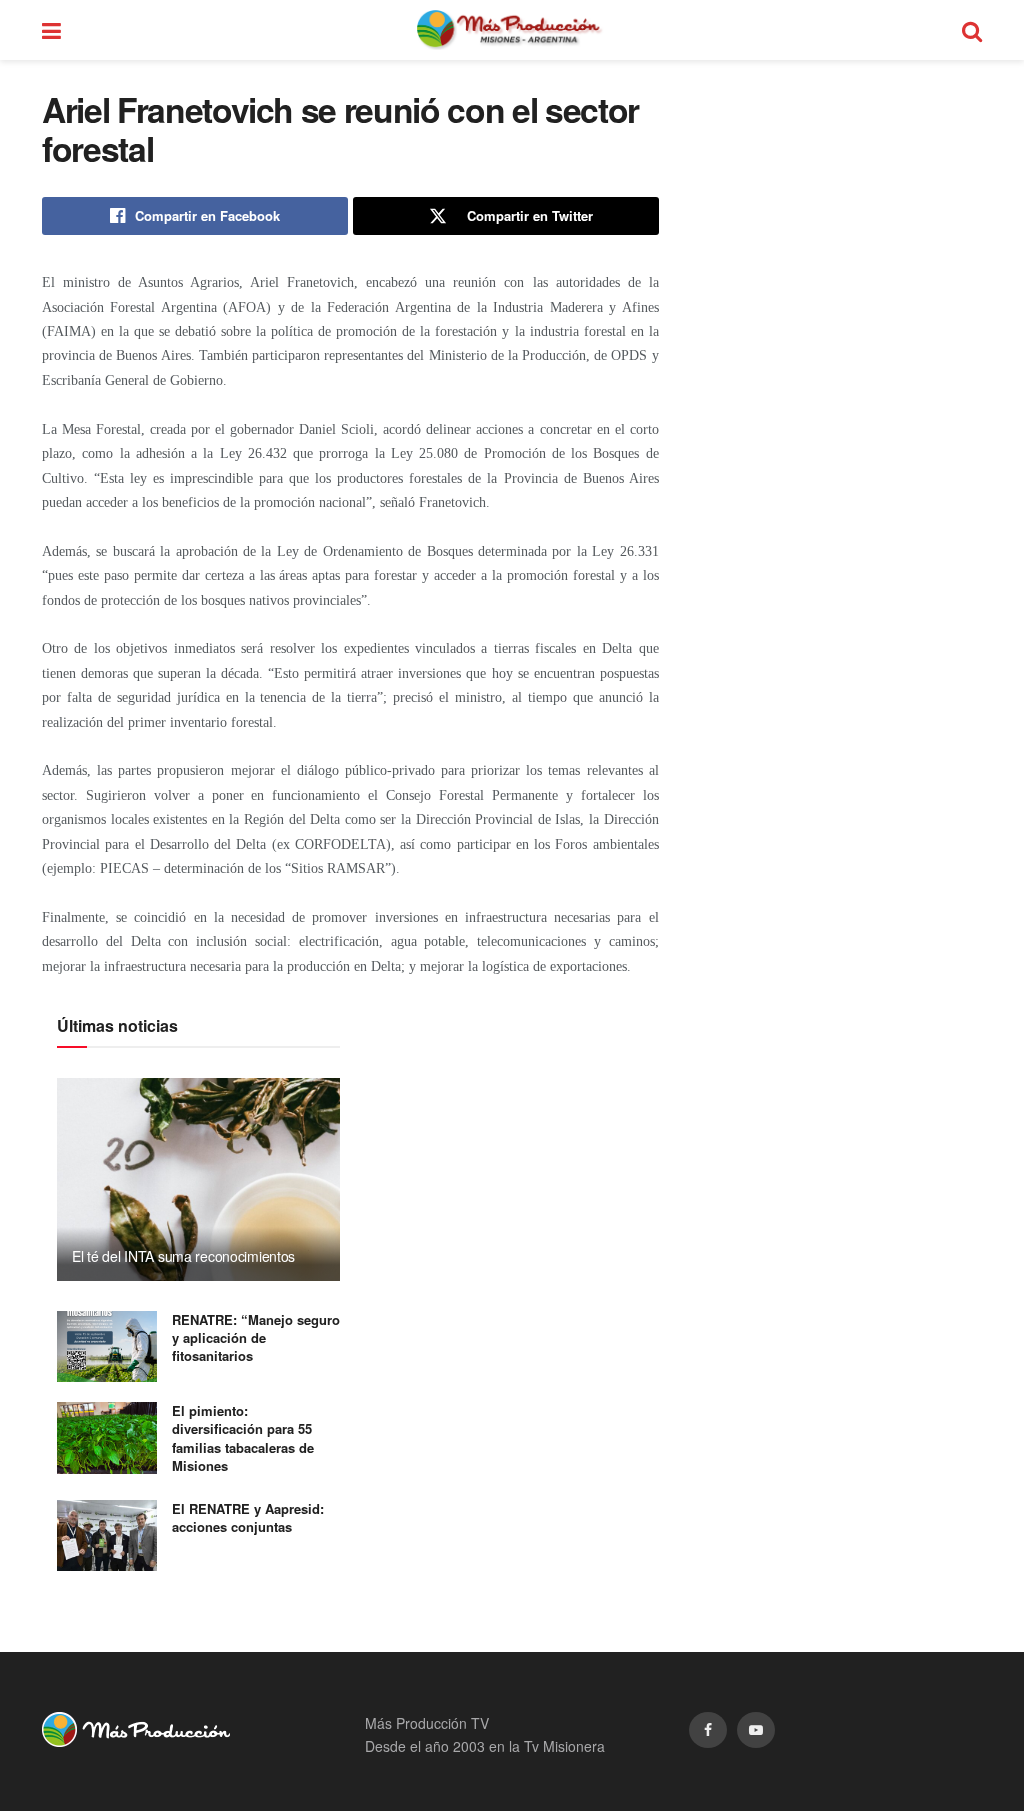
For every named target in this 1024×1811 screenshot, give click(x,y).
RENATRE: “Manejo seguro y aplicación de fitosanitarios (256, 1337)
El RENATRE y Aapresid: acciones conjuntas (248, 1517)
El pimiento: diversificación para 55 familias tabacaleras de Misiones (243, 1438)
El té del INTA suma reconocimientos (183, 1256)
